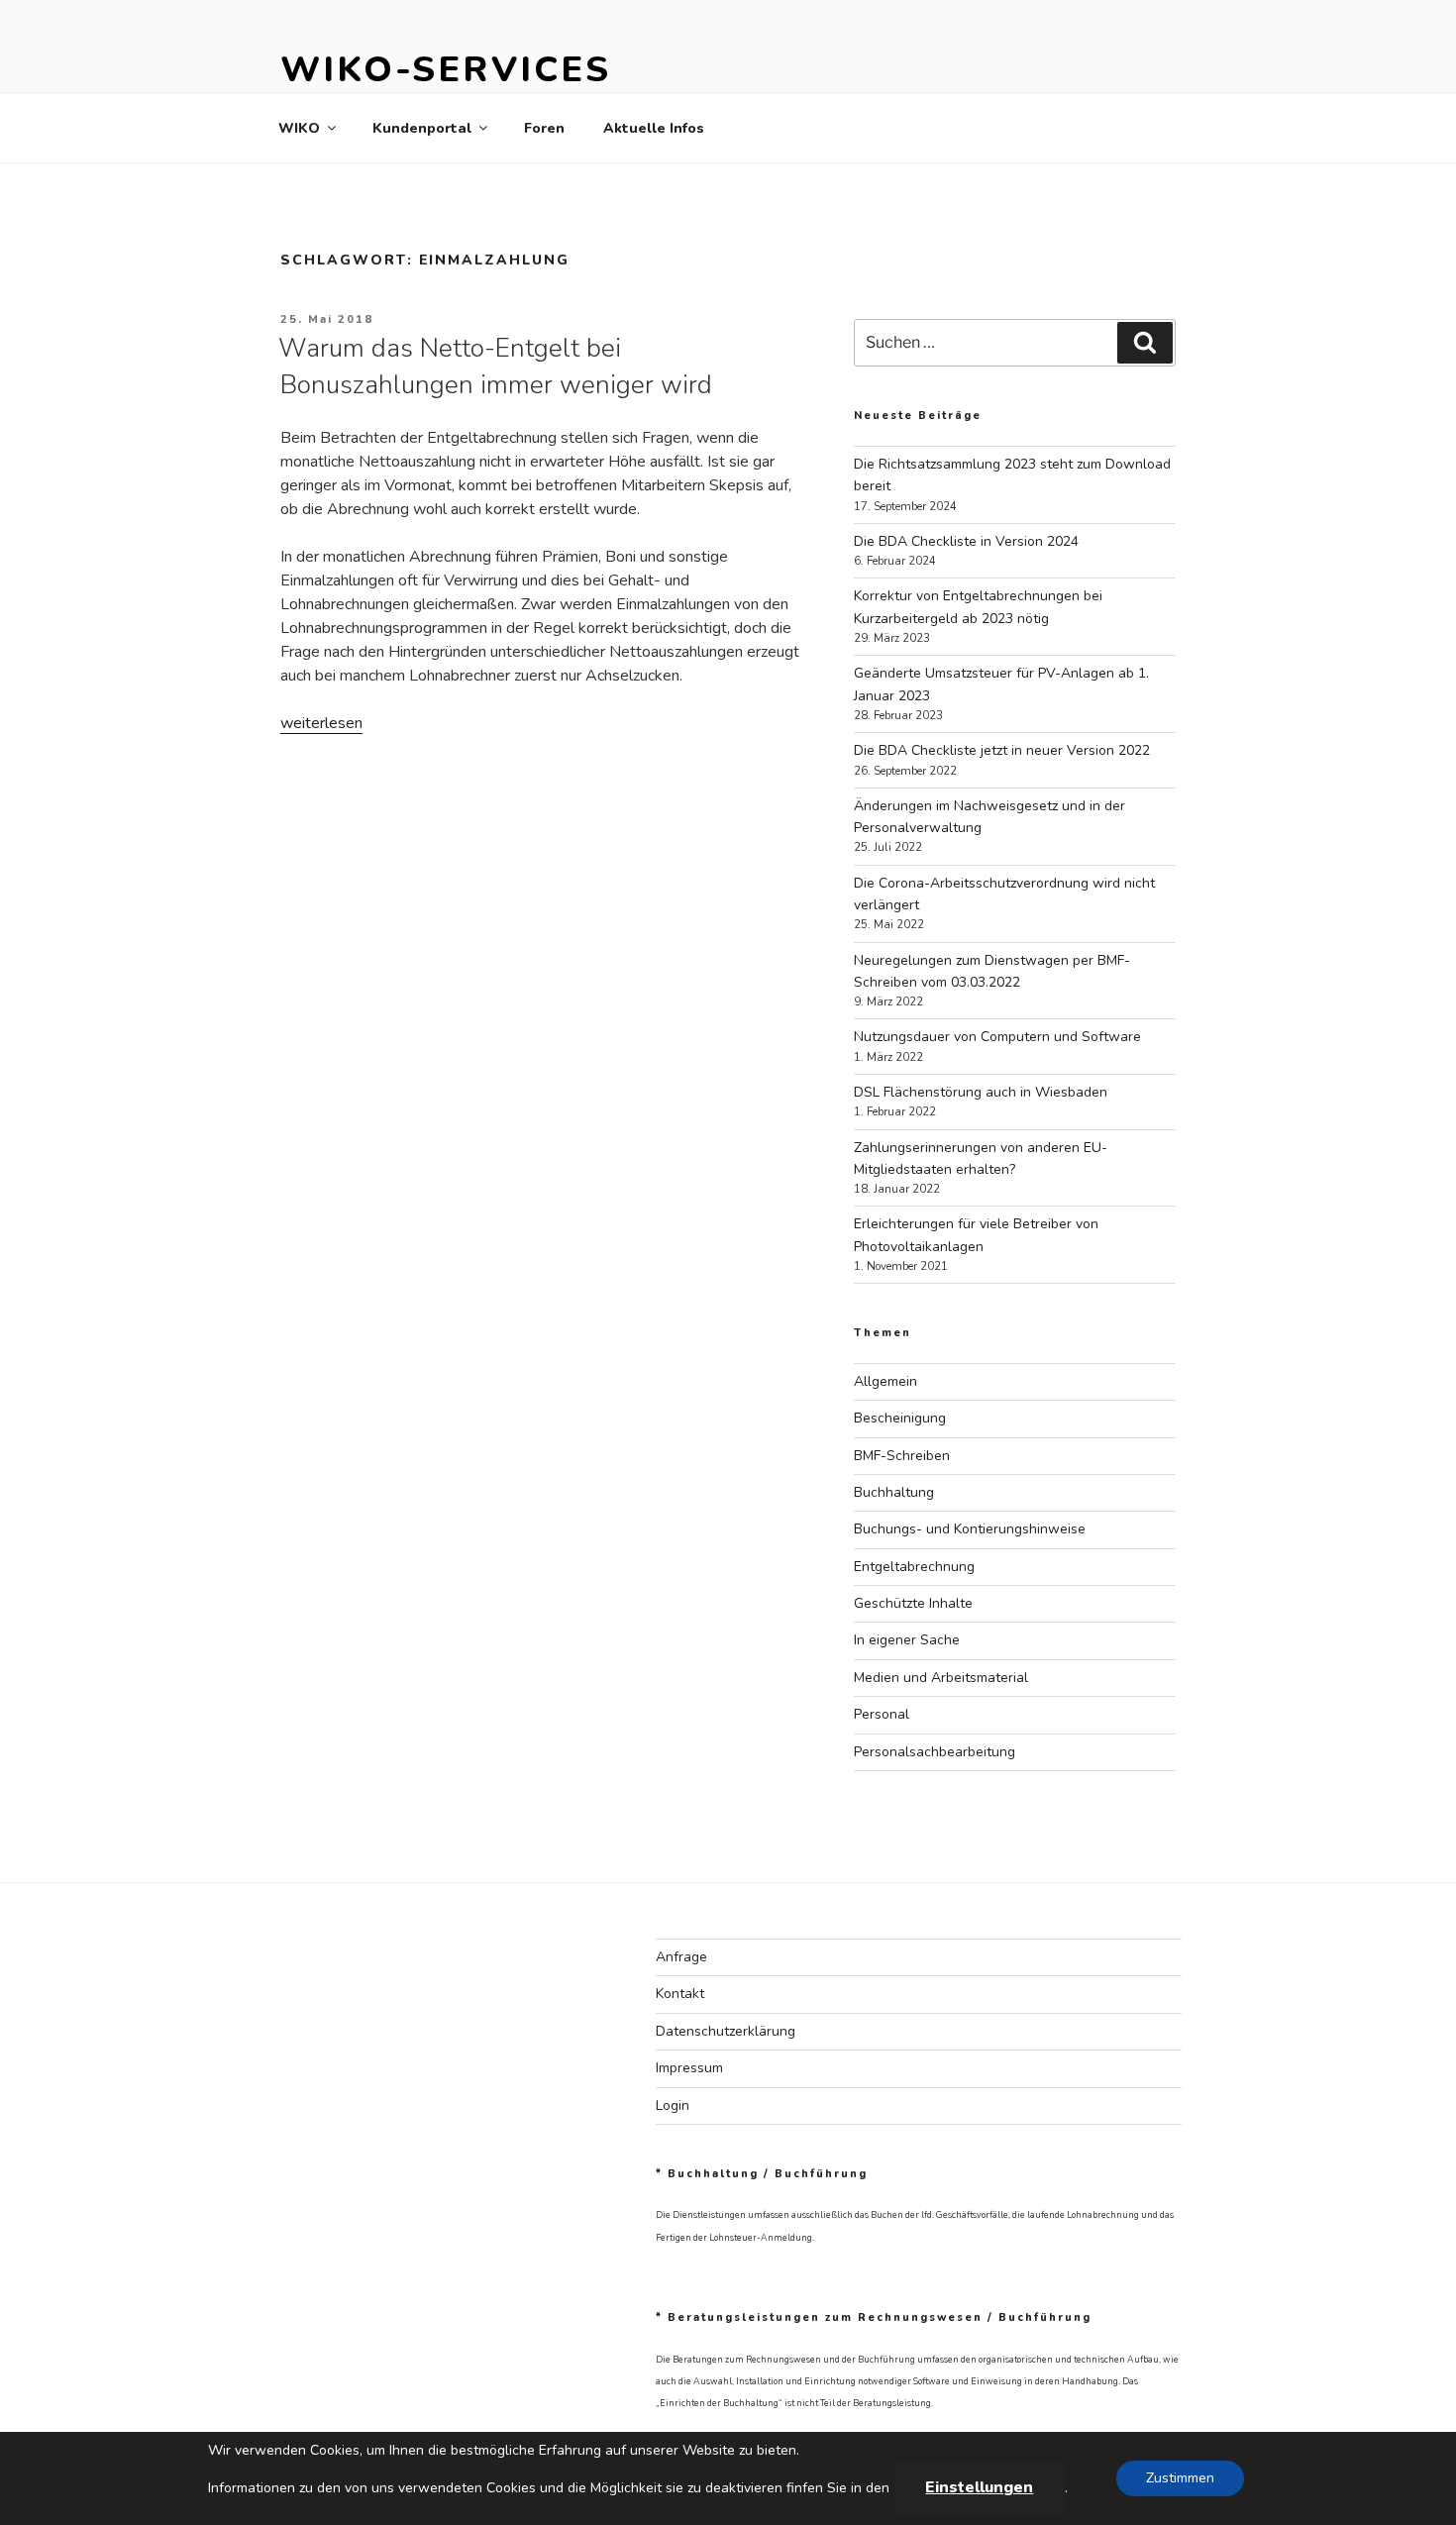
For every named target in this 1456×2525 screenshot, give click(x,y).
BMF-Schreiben (902, 1456)
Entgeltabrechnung (914, 1567)
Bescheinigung (900, 1418)
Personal (882, 1714)
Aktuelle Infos (654, 128)
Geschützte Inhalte (913, 1603)
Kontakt (680, 1994)
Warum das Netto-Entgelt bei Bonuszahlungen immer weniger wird (495, 366)
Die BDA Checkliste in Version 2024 (966, 541)
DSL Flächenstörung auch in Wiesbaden (981, 1092)
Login (673, 2105)
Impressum (689, 2068)
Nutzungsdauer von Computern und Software (997, 1037)
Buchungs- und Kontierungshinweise (970, 1529)
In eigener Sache (907, 1640)
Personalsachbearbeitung (935, 1752)
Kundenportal (422, 128)
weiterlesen (321, 723)
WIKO (299, 128)
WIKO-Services (445, 70)
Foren (544, 128)
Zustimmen (1180, 2478)
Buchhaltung (894, 1492)
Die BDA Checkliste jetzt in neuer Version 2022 (1002, 750)
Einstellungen (979, 2487)
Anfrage (681, 1957)
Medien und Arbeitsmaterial (941, 1678)
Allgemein (885, 1381)
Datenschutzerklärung (726, 2031)
